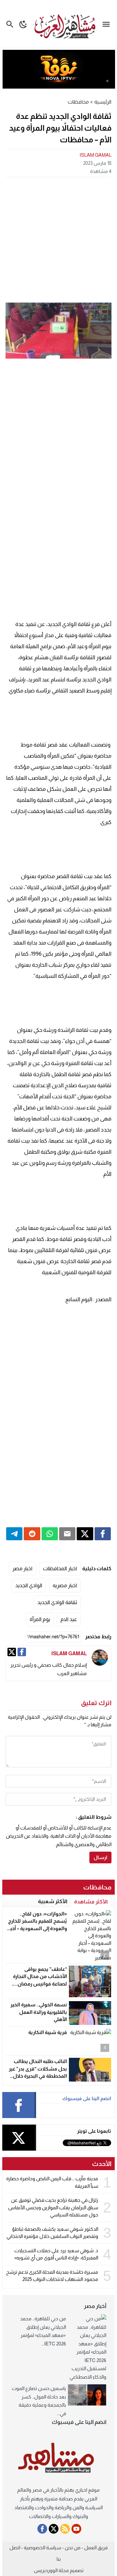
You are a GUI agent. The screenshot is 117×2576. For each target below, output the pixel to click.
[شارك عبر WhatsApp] (50, 1534)
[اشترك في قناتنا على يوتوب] (76, 2529)
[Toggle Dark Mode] (23, 24)
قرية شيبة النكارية (48, 2032)
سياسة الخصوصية (42, 2548)
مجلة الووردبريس (51, 2570)
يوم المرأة (40, 1619)
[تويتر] (12, 1652)
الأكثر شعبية (53, 1901)
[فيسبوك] (22, 1652)
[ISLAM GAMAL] (100, 1658)
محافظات (78, 102)
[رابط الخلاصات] (65, 2529)
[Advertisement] (58, 239)
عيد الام (69, 1619)
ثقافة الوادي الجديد (57, 1602)
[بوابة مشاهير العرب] (58, 2458)
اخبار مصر (22, 1568)
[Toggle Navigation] (108, 24)
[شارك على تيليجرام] (14, 1534)
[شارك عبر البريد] (67, 1534)
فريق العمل (96, 2548)
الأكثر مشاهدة (91, 1902)
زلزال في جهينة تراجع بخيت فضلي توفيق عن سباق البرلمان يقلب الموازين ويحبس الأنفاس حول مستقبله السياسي (53, 2207)
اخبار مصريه (65, 1585)
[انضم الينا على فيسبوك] (42, 2529)
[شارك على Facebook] (103, 1534)
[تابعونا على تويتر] (54, 2529)
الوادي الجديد (29, 1585)
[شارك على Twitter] (85, 1534)
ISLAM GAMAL (96, 155)
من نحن (73, 2548)
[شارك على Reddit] (32, 1534)
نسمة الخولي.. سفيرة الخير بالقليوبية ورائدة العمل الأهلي (39, 2012)
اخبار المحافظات (60, 1568)
